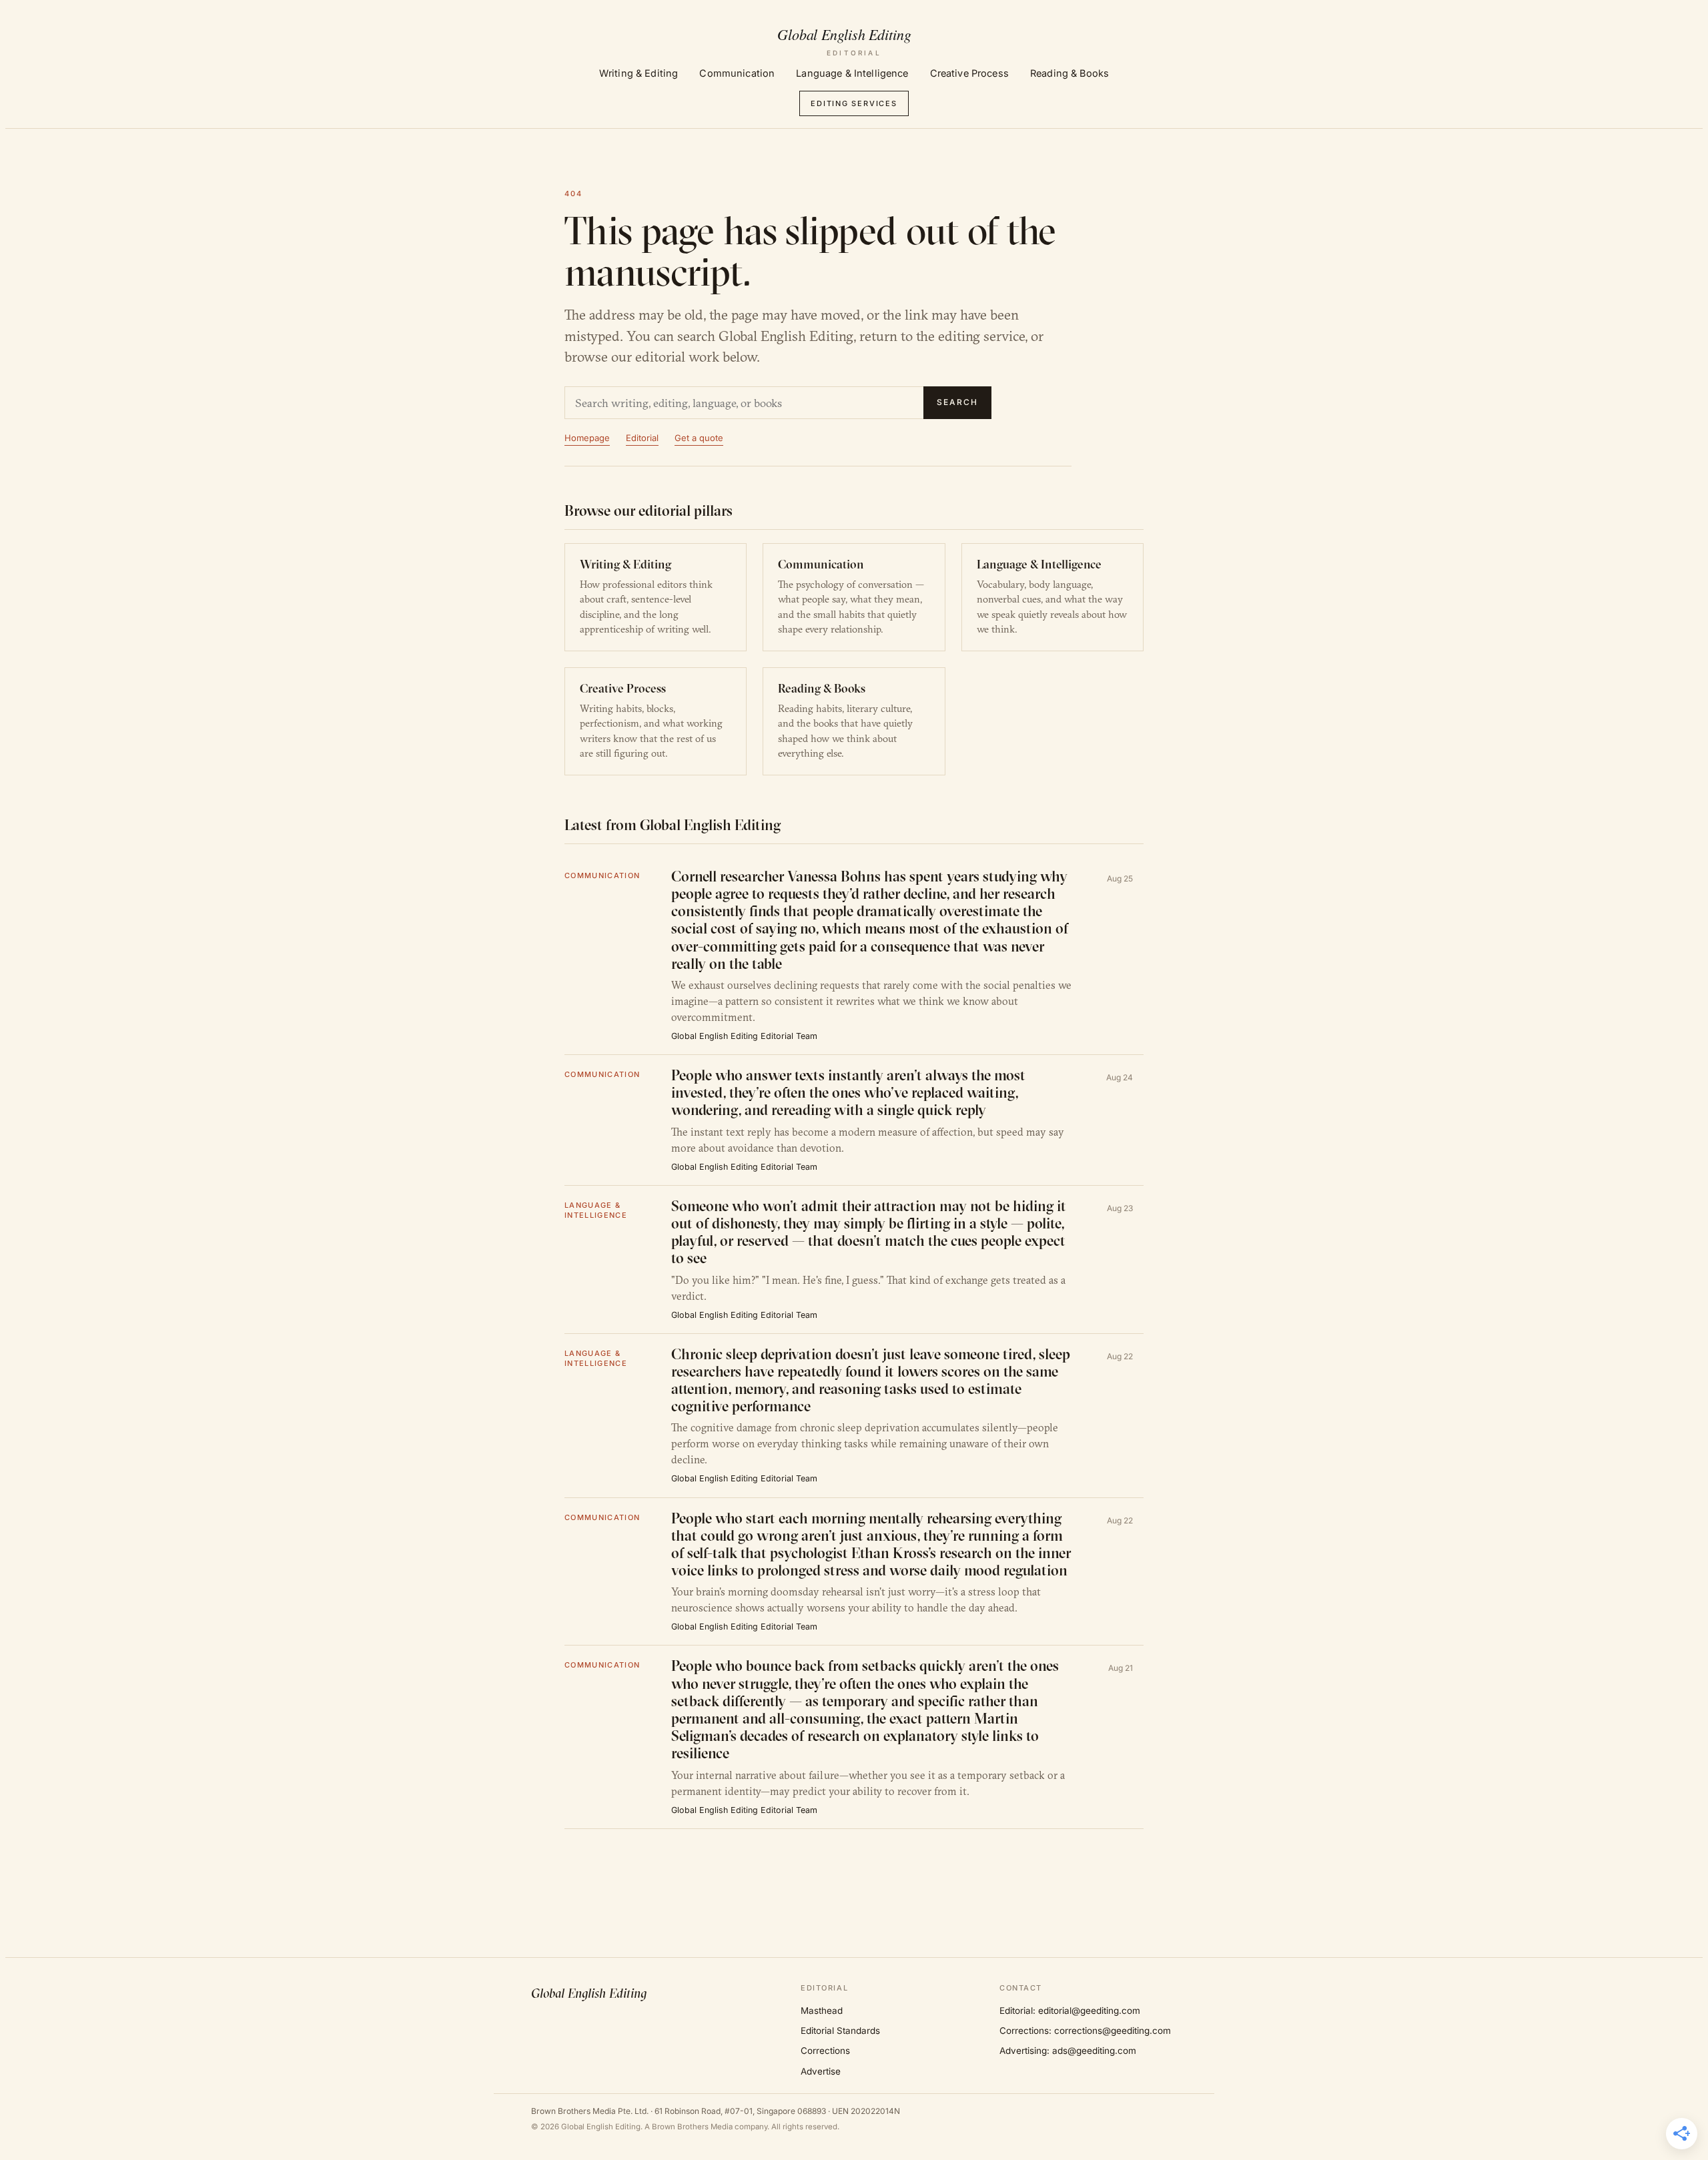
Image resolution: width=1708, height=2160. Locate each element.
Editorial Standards (840, 2031)
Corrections (825, 2051)
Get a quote (699, 438)
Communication (737, 73)
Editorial (642, 438)
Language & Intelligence (852, 73)
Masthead (822, 2011)
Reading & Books (1070, 73)
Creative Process (969, 73)
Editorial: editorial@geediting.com (1070, 2011)
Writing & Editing (638, 73)
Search (957, 402)
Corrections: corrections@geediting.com (1085, 2031)
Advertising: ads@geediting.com (1068, 2051)
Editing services (854, 103)
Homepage (587, 438)
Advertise (821, 2071)
